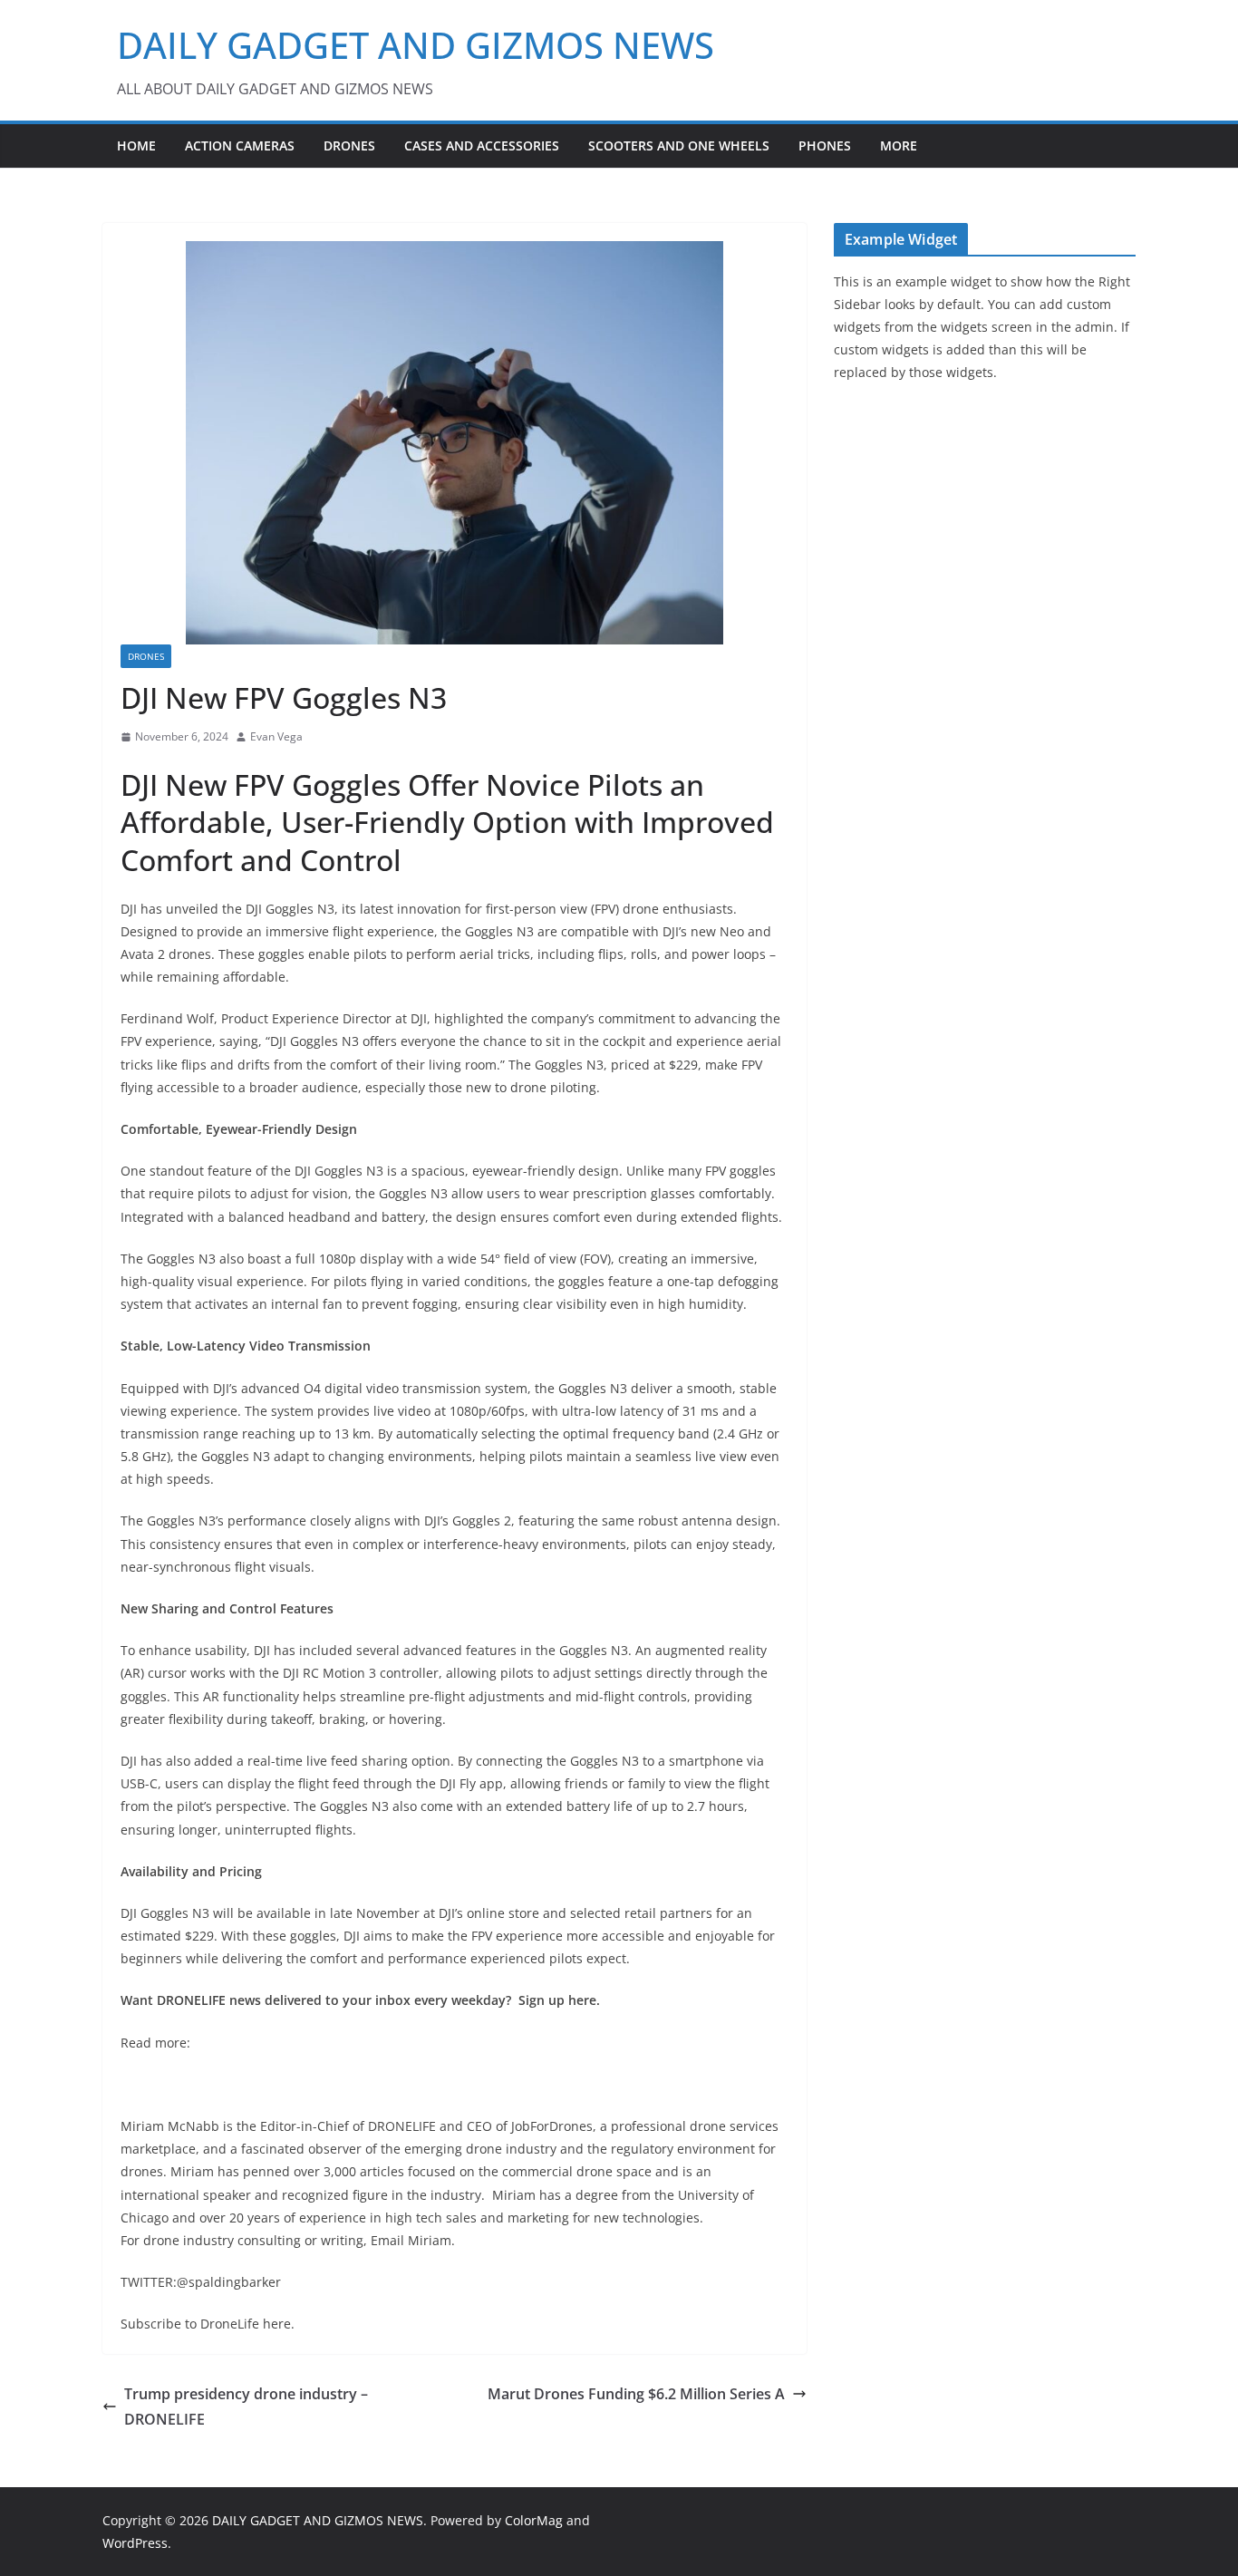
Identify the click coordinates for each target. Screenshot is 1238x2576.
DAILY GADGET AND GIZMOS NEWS (416, 45)
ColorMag (534, 2520)
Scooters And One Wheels (679, 145)
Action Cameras (240, 145)
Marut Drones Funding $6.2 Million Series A (636, 2394)
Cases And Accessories (482, 145)
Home (136, 145)
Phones (825, 145)
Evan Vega (276, 736)
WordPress (135, 2543)
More (899, 145)
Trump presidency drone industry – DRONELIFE (246, 2407)
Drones (349, 145)
